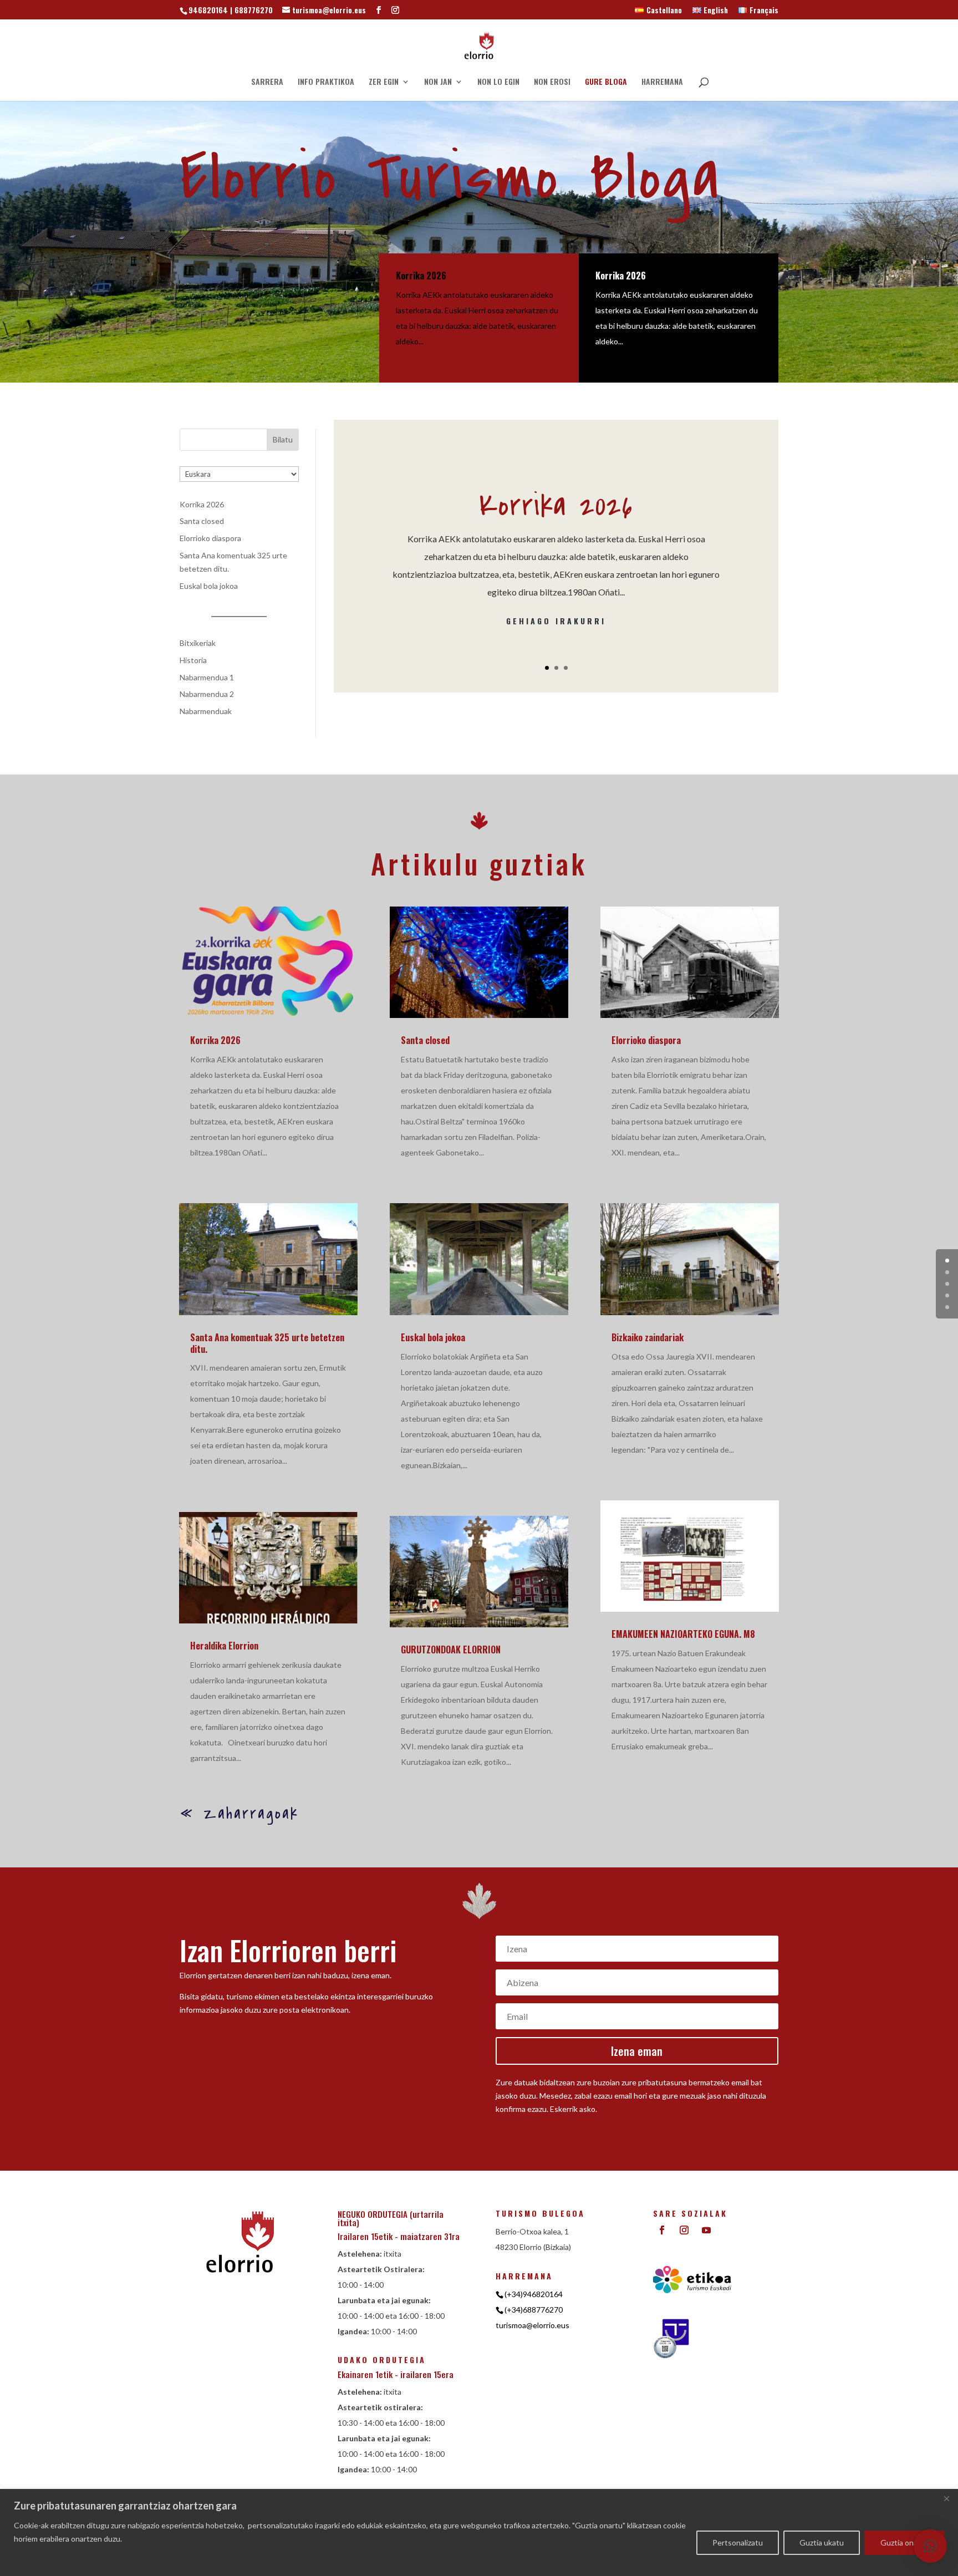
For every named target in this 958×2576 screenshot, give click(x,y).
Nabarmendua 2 (207, 694)
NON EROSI (552, 82)
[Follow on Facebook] (662, 2230)
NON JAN (438, 82)
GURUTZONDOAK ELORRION (451, 1650)
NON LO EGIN (498, 82)
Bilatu (283, 439)
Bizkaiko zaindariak (648, 1337)
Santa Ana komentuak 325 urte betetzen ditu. (267, 1343)
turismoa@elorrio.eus (532, 2325)
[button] (930, 2546)
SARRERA (267, 82)
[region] (479, 2532)
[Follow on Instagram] (684, 2230)
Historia (193, 660)
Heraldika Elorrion (224, 1646)
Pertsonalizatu (738, 2542)
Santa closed (202, 521)
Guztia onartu (904, 2542)
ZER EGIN (384, 82)
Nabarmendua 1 (207, 677)
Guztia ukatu (822, 2542)
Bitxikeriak (198, 643)
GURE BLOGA (606, 82)
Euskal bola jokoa (209, 586)
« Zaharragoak (239, 1814)
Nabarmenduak (206, 711)
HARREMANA (662, 82)
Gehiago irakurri (556, 621)
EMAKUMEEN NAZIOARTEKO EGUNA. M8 (683, 1634)
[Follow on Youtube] (706, 2230)
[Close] (946, 2498)
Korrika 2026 (421, 276)
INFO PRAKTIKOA (326, 82)
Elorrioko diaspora (210, 538)
